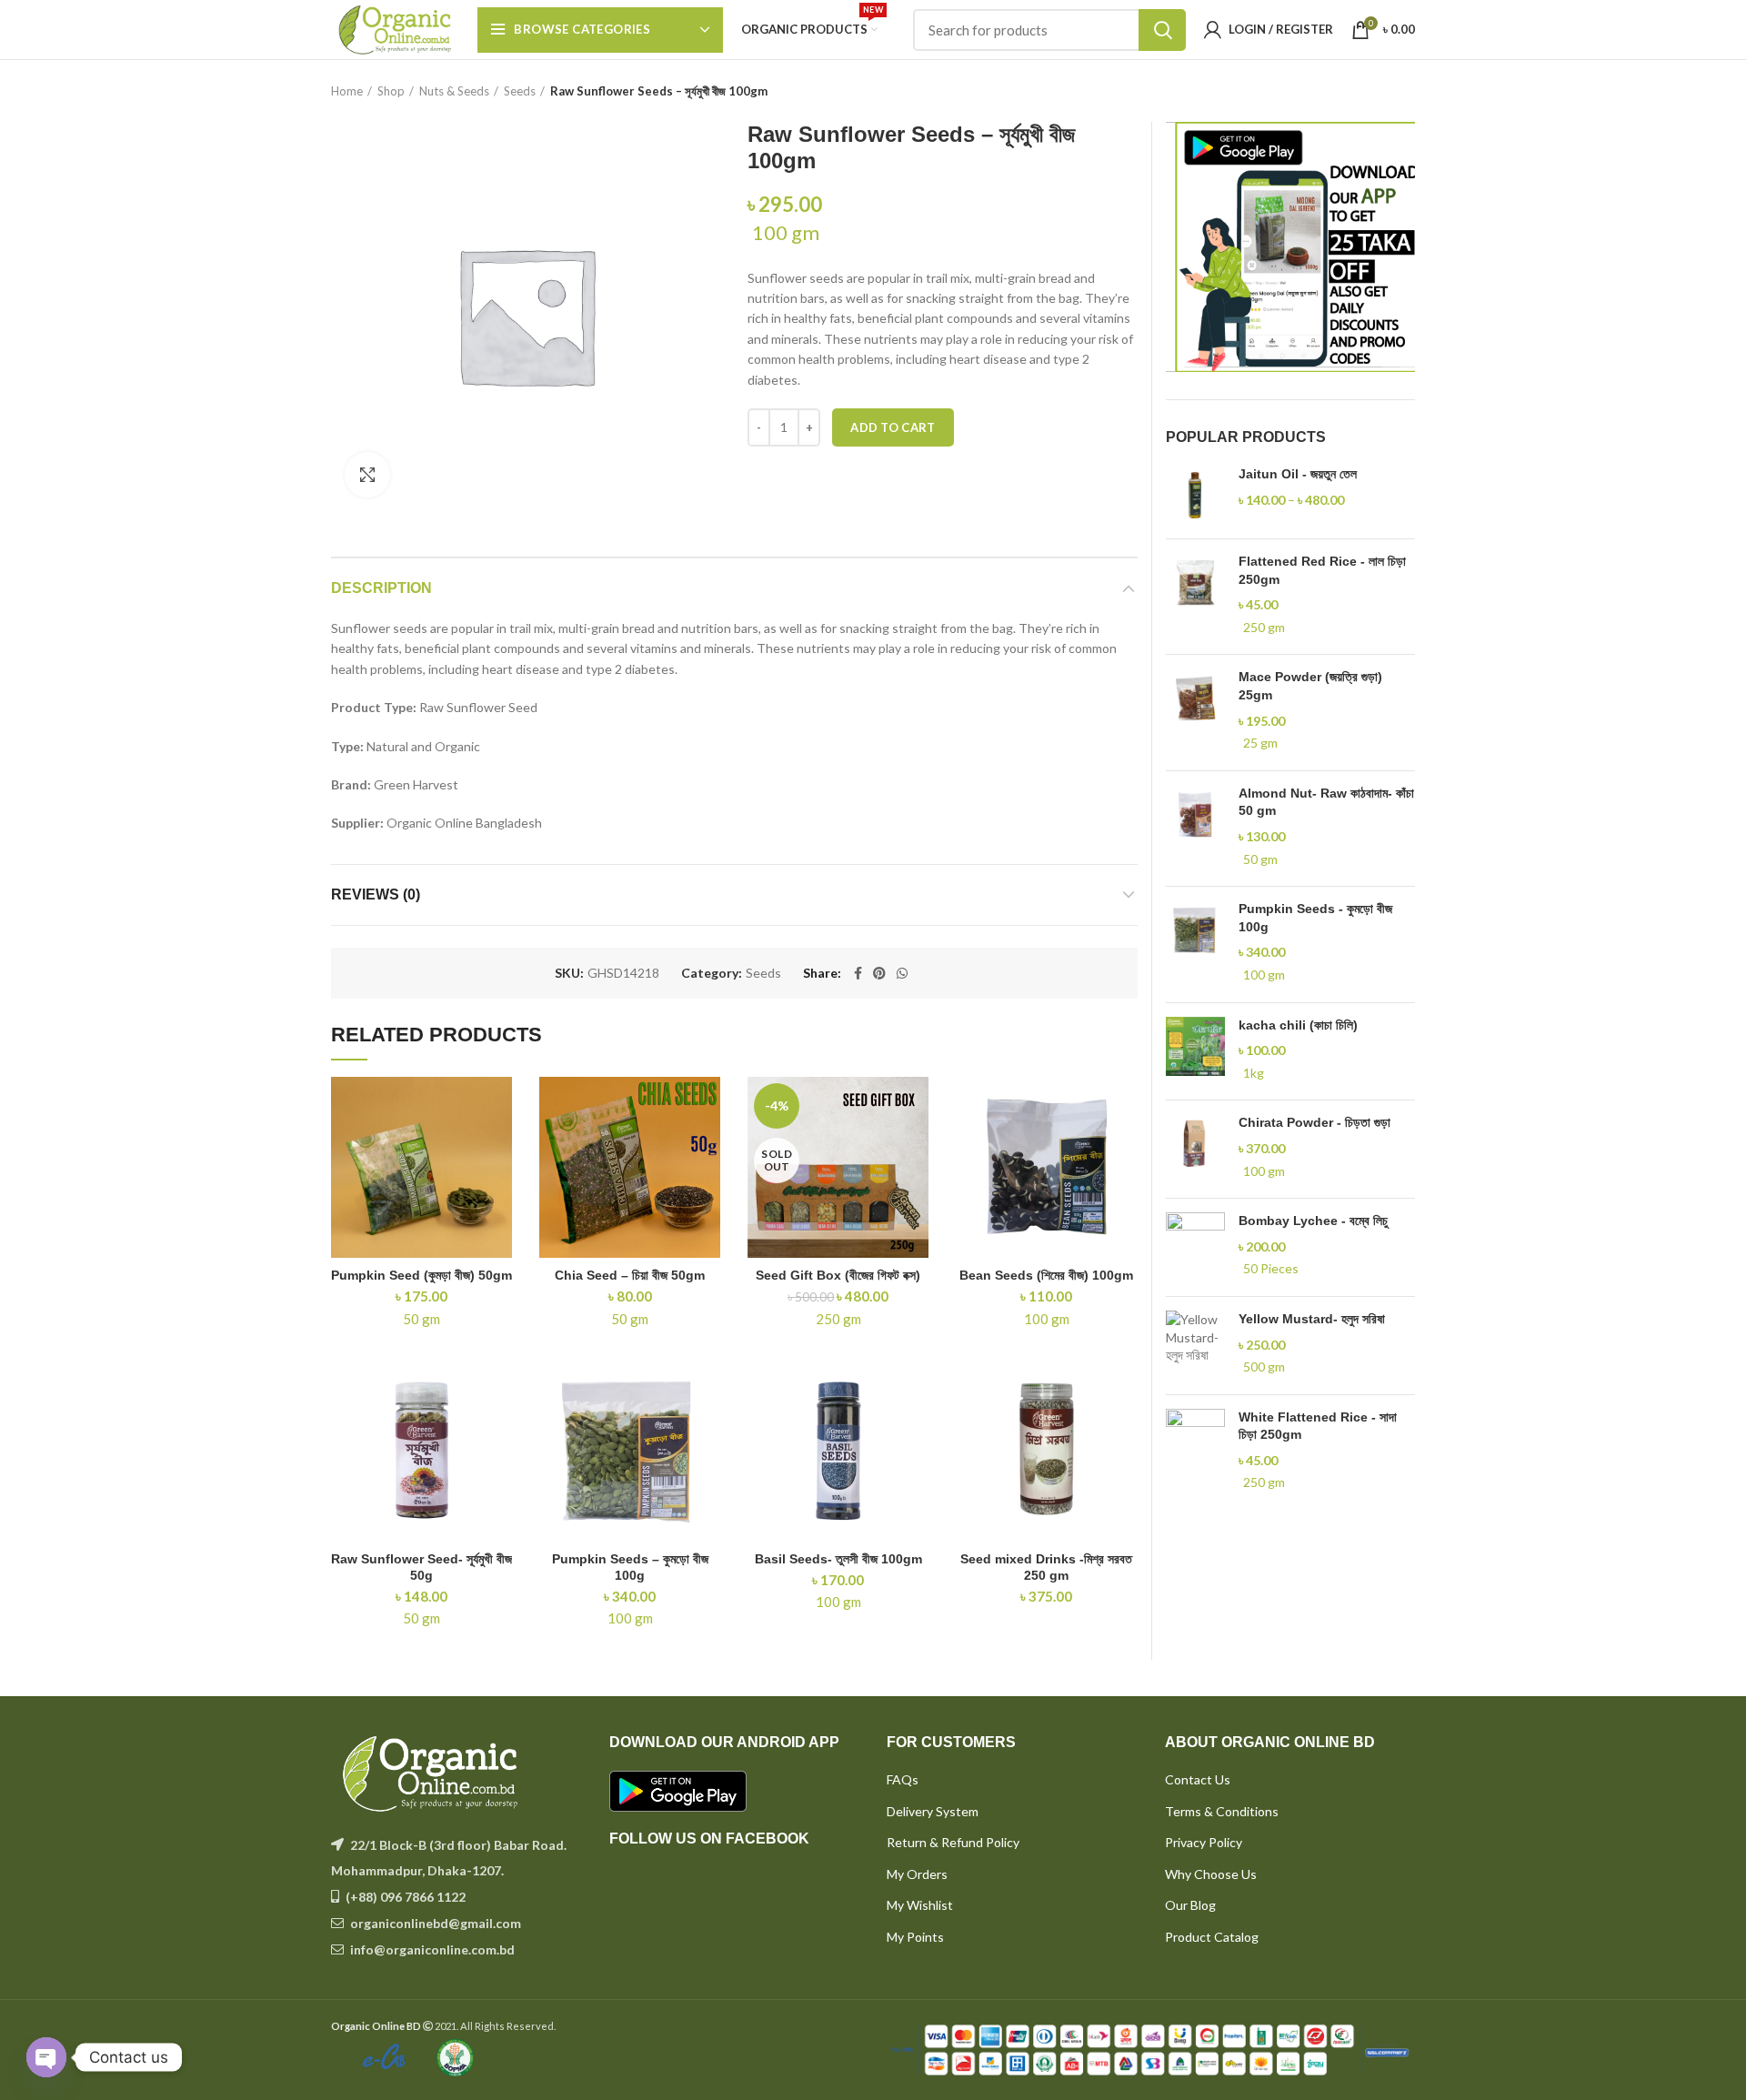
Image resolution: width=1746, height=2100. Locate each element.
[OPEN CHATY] (46, 2057)
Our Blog (1190, 1905)
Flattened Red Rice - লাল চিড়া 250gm (1322, 570)
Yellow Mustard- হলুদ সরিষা (1312, 1319)
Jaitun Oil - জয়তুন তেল (1298, 474)
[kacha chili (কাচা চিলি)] (1195, 1052)
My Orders (917, 1874)
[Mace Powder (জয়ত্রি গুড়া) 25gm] (1195, 712)
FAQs (903, 1779)
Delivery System (933, 1811)
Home (347, 91)
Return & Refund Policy (953, 1842)
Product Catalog (1212, 1937)
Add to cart (893, 427)
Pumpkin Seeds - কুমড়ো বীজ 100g (1315, 918)
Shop (391, 91)
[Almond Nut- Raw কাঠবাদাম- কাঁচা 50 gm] (1195, 829)
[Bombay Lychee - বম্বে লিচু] (1195, 1247)
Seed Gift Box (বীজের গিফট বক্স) (838, 1275)
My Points (915, 1937)
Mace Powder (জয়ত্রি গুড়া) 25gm (1310, 686)
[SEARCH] (1162, 30)
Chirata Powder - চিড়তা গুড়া (1315, 1122)
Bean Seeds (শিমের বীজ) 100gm (1046, 1275)
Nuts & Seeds (454, 91)
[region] (1291, 247)
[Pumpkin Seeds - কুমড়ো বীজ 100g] (1195, 944)
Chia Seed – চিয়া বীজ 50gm (630, 1275)
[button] (1291, 247)
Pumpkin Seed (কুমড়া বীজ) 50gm (421, 1275)
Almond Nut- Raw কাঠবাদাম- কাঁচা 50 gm (1326, 802)
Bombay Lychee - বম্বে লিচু (1313, 1221)
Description (381, 588)
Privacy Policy (1204, 1842)
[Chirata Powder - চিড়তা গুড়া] (1195, 1149)
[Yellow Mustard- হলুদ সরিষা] (1195, 1346)
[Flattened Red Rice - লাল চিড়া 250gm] (1195, 597)
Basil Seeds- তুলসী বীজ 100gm (838, 1559)
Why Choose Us (1211, 1874)
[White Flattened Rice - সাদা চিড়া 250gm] (1195, 1452)
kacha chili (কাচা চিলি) (1298, 1025)
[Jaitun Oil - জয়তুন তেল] (1195, 495)
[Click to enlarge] (367, 475)
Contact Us (1198, 1779)
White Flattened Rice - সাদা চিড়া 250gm (1318, 1426)
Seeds (520, 91)
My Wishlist (920, 1905)
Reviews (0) (376, 894)
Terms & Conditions (1222, 1811)
